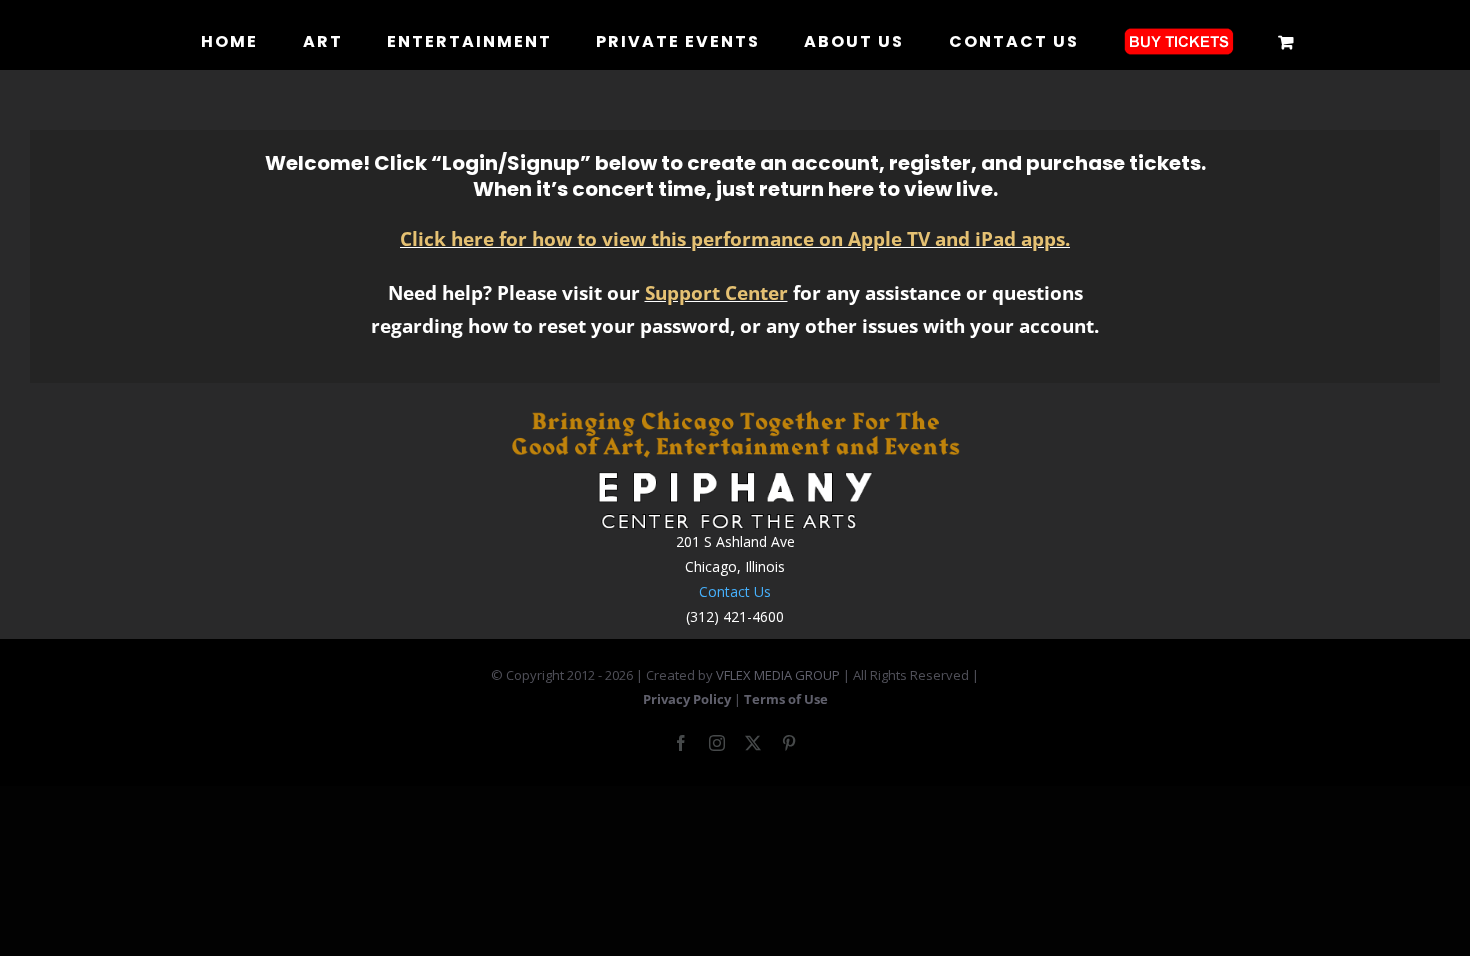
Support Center (716, 292)
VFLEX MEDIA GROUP (778, 675)
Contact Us (735, 591)
